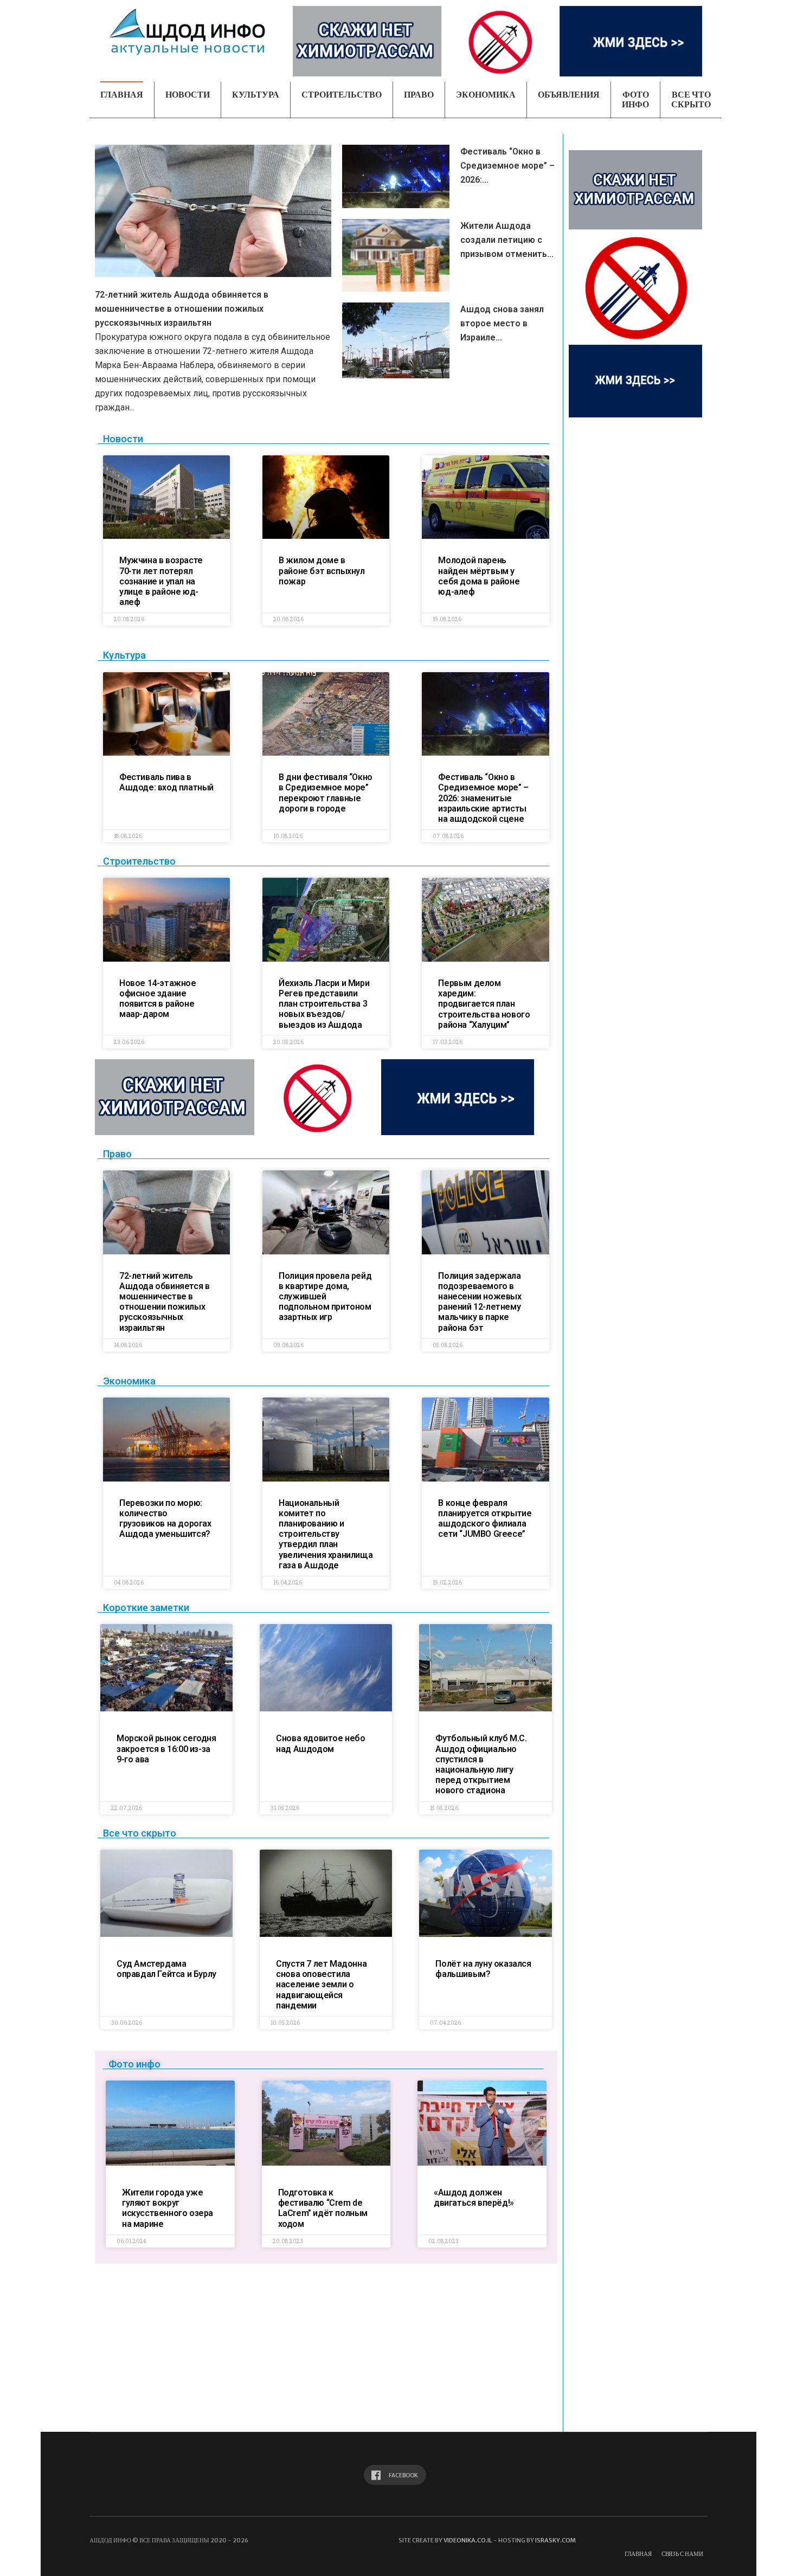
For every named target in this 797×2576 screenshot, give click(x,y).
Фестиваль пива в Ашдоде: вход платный (166, 782)
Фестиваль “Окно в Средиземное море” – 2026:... (507, 166)
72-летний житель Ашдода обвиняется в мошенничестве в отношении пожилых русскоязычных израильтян (182, 309)
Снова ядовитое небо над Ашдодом (320, 1743)
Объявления (569, 95)
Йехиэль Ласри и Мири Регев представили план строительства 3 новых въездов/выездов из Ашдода (324, 1004)
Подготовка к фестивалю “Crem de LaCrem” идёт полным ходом (323, 2208)
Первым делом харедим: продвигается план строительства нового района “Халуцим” (484, 1004)
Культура (256, 95)
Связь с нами (682, 2554)
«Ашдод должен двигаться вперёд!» (474, 2198)
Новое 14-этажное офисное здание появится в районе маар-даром (158, 999)
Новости (188, 95)
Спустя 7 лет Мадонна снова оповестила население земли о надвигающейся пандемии (321, 1985)
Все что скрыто (691, 99)
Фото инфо (635, 99)
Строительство (342, 95)
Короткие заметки (146, 1608)
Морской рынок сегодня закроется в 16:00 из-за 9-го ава (166, 1749)
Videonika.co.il (468, 2540)
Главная (122, 95)
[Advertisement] (325, 2350)
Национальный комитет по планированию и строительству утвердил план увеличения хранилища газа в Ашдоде (326, 1534)
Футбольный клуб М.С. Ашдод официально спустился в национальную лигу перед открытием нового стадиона (481, 1764)
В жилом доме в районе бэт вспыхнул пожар (322, 571)
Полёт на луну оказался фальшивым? (483, 1969)
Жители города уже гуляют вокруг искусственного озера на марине (168, 2208)
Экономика (486, 95)
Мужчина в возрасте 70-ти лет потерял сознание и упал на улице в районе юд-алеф (161, 581)
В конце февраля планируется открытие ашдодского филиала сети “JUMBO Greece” (485, 1519)
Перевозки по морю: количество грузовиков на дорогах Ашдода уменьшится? (165, 1519)
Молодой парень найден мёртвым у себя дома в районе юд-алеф (479, 576)
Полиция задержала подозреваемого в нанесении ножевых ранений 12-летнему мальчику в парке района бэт (480, 1302)
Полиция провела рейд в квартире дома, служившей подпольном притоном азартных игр (325, 1297)
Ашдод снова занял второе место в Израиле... (502, 323)
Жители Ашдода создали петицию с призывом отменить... (507, 240)
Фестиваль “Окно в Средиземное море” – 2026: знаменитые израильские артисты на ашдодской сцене (483, 798)
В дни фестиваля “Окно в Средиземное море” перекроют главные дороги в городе (326, 793)
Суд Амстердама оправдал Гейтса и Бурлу (166, 1969)
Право (419, 95)
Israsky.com (555, 2540)
